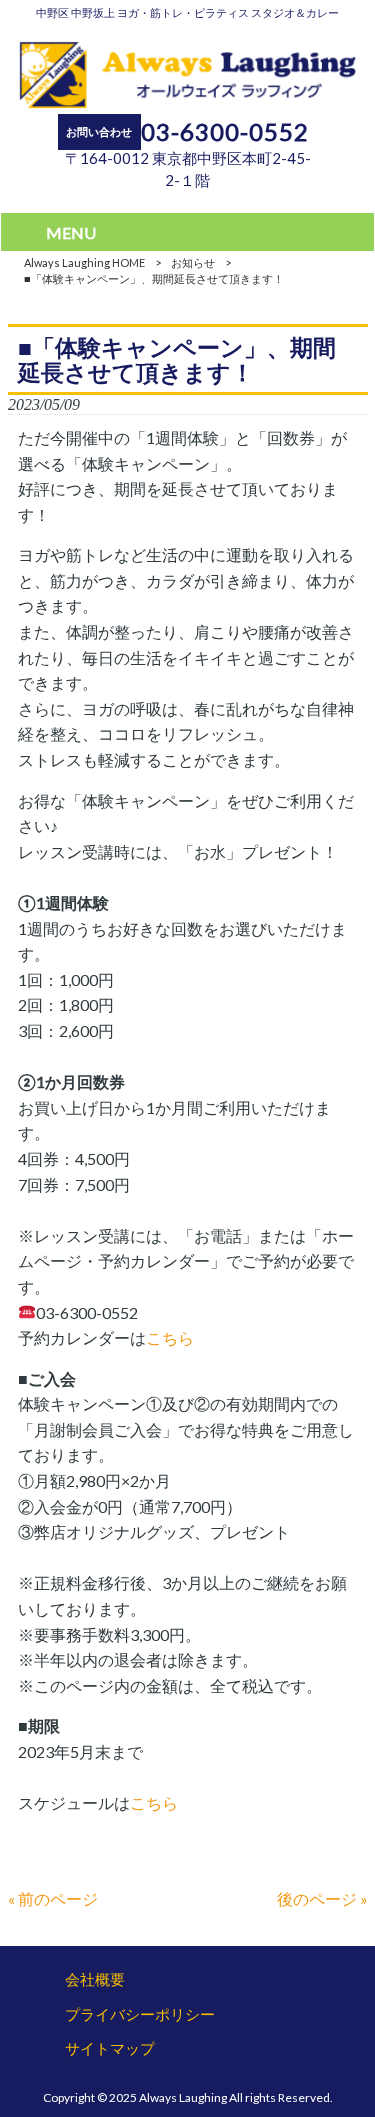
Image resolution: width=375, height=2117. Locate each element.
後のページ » (322, 1898)
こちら (170, 1337)
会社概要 (95, 1979)
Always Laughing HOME (84, 262)
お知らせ (193, 262)
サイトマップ (110, 2048)
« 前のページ (53, 1898)
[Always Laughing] (187, 101)
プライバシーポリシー (140, 2014)
